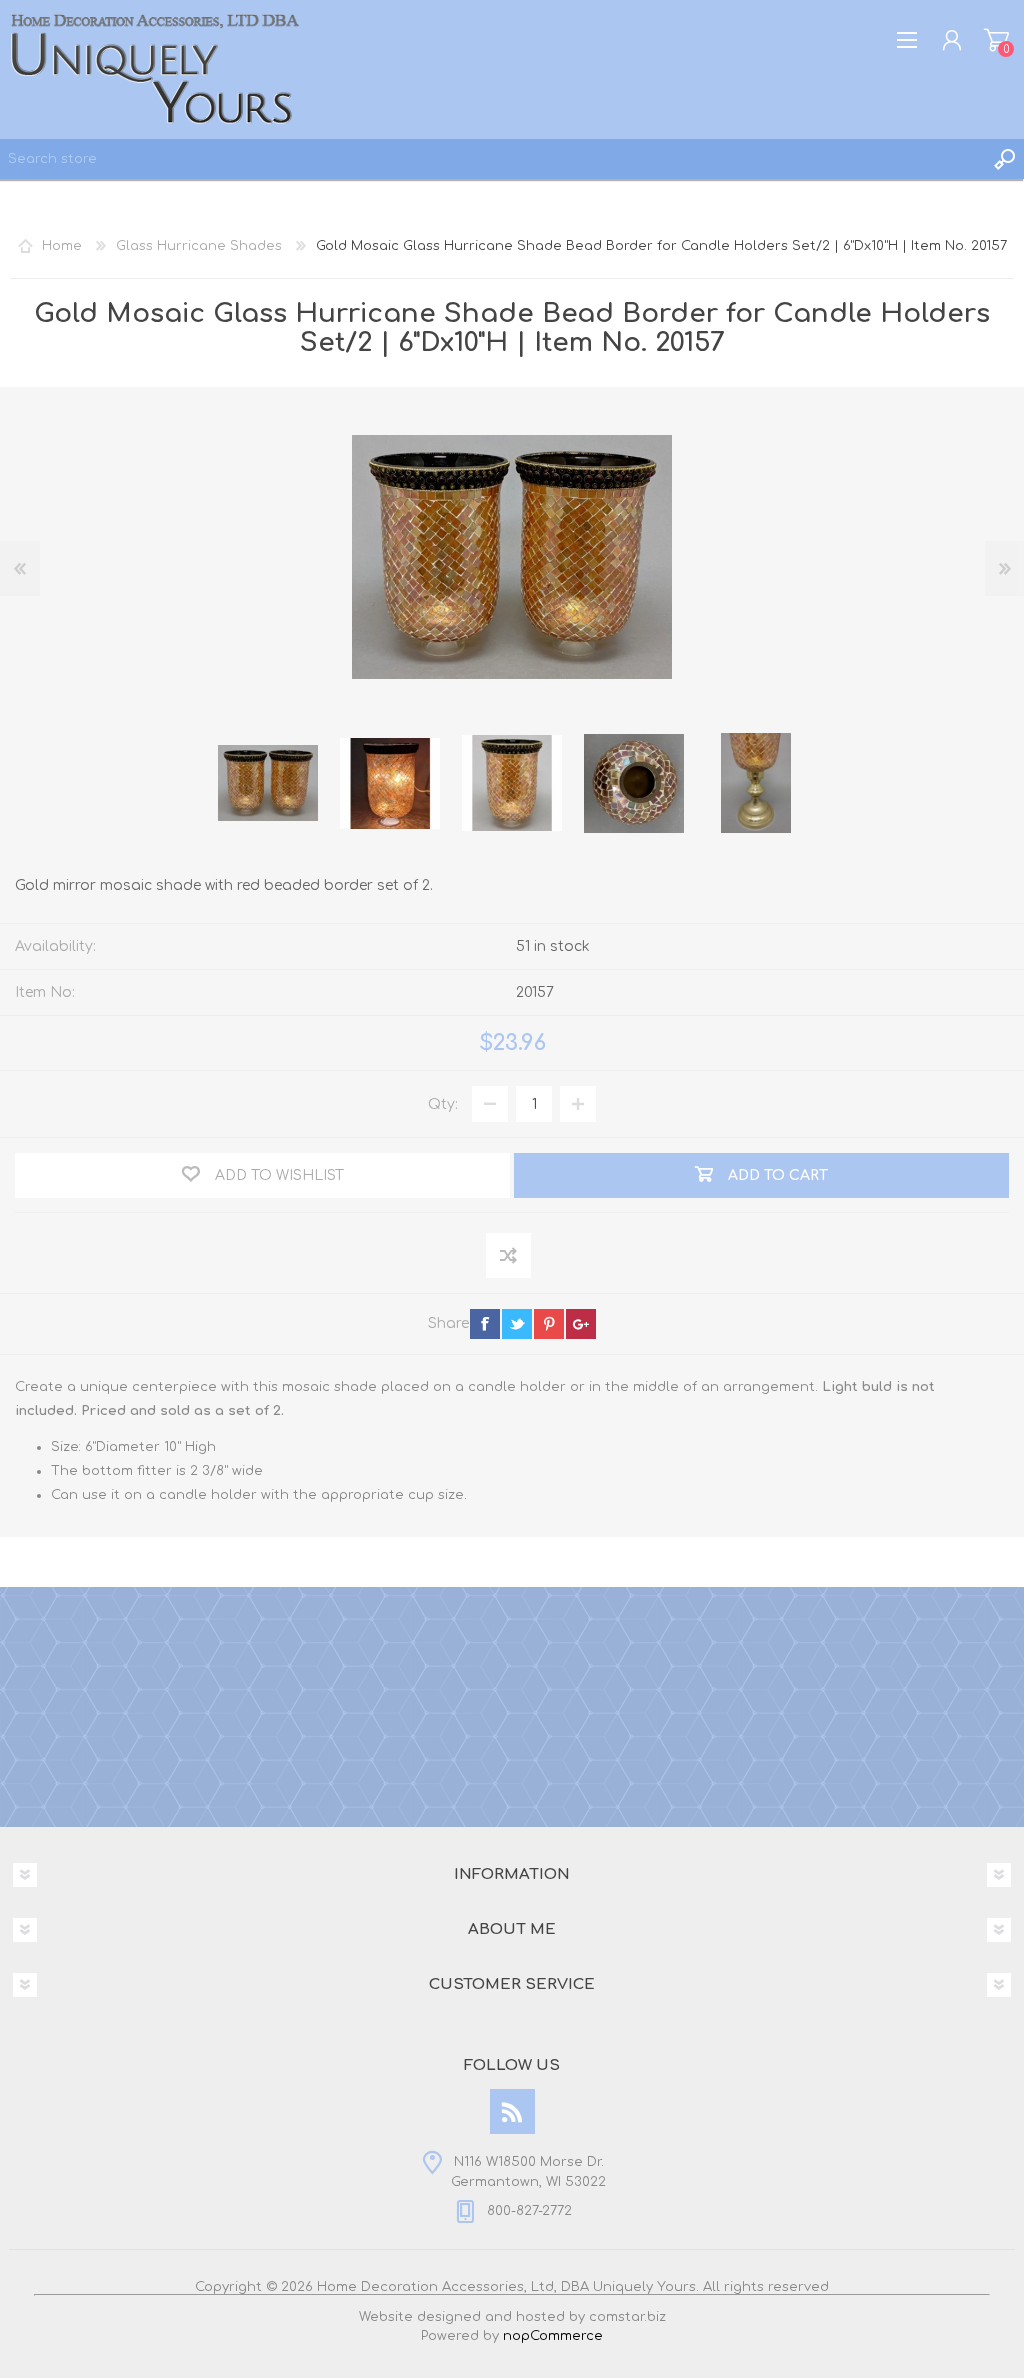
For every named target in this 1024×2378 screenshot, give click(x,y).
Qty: (443, 1104)
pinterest (549, 1324)
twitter (517, 1324)
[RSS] (512, 2111)
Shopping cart (996, 40)
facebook (485, 1324)
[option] (268, 783)
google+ (581, 1324)
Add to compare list (509, 1256)
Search (1004, 159)
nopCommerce (553, 2336)
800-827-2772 (529, 2211)
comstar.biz (627, 2317)
